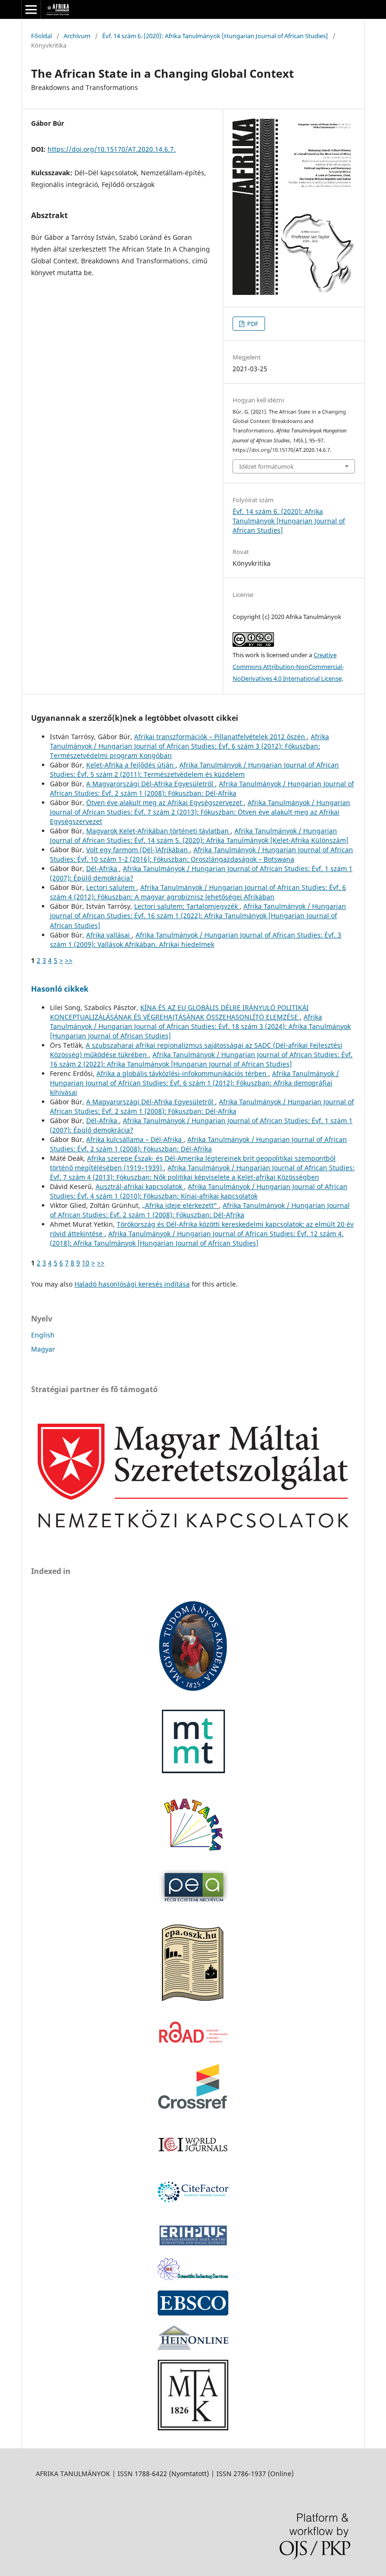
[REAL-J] (193, 2428)
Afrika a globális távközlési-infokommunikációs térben (182, 1073)
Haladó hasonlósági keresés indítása (132, 1284)
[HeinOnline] (193, 2313)
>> (69, 960)
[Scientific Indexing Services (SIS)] (193, 2278)
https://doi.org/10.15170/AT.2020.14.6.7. (112, 149)
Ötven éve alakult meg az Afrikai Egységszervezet (165, 803)
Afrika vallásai (109, 935)
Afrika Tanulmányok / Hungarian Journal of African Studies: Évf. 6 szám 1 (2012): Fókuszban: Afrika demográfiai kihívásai (194, 1083)
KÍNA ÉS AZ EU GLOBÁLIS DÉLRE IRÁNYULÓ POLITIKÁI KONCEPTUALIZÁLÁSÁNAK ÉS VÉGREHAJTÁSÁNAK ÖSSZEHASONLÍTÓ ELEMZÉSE (179, 1012)
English (43, 1335)
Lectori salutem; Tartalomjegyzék (187, 906)
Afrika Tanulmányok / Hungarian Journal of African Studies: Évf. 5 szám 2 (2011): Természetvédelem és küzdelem (194, 770)
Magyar (43, 1349)
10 (86, 1263)
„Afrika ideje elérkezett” (181, 1205)
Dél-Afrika (103, 868)
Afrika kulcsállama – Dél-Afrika (135, 1139)
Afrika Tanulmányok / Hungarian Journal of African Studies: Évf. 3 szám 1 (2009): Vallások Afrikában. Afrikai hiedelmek (196, 940)
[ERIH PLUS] (193, 2245)
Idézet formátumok (266, 466)
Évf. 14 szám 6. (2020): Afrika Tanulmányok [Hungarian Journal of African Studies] (215, 36)
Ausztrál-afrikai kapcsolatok (140, 1186)
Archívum (77, 36)
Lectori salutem (111, 887)
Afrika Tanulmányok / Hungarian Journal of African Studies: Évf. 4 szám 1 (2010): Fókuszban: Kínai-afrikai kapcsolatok (199, 1191)
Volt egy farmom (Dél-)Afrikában (138, 850)
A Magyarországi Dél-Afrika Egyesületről (151, 784)
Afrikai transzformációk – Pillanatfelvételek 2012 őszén (221, 737)
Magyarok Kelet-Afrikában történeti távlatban (158, 831)
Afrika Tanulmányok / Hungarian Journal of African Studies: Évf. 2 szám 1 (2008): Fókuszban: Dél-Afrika (202, 788)
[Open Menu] (31, 9)
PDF (252, 324)
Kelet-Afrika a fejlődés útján (131, 765)
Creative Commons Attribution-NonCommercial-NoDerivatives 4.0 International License (288, 667)
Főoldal (41, 36)
